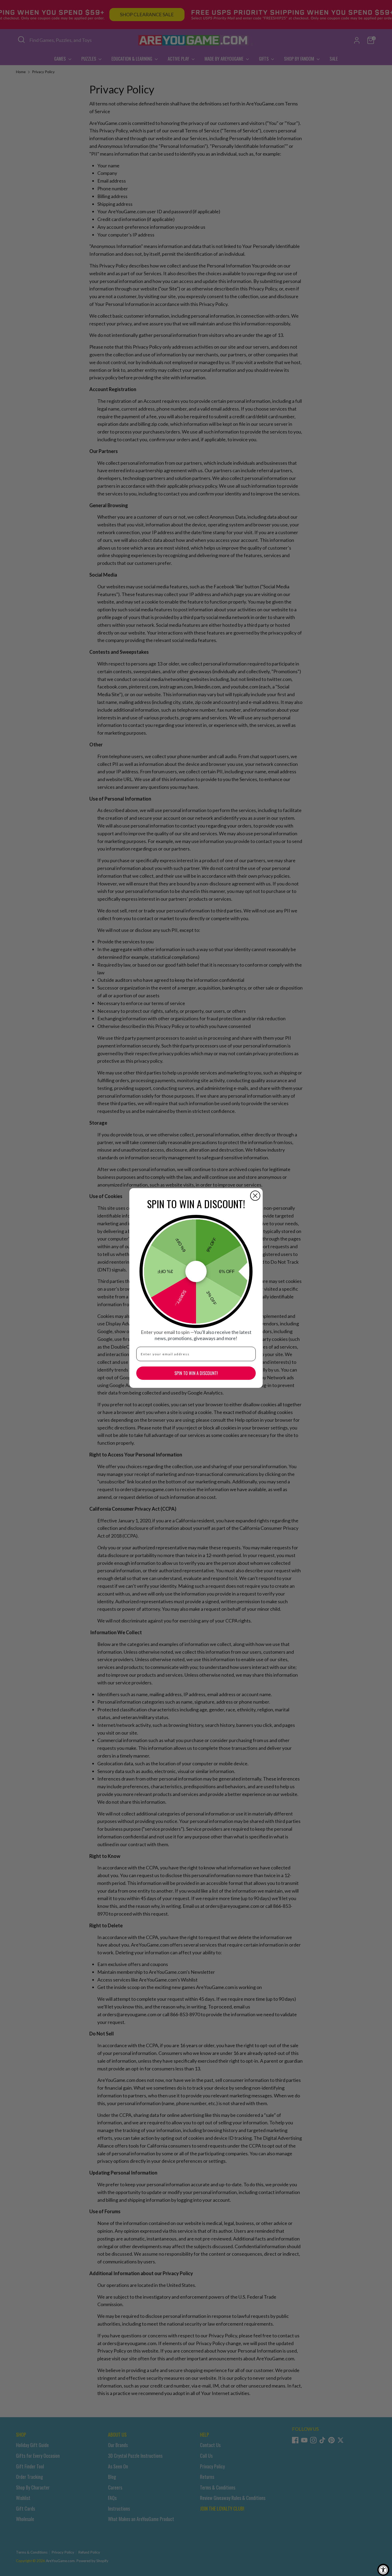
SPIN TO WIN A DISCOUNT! (196, 1373)
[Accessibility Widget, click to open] (383, 2570)
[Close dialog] (255, 1196)
